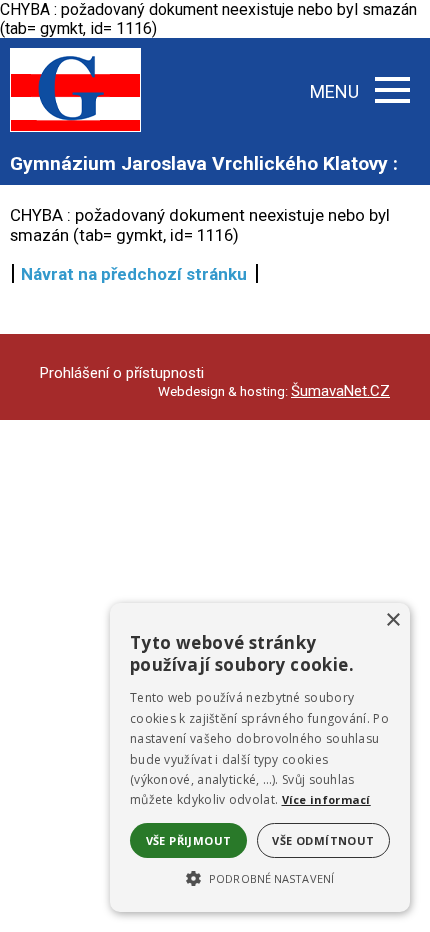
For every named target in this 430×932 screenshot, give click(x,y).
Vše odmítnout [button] (323, 840)
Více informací (326, 799)
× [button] (392, 620)
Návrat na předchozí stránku (134, 274)
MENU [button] (334, 91)
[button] (260, 877)
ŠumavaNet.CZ (340, 391)
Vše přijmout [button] (189, 840)
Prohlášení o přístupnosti (122, 373)
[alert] (260, 757)
